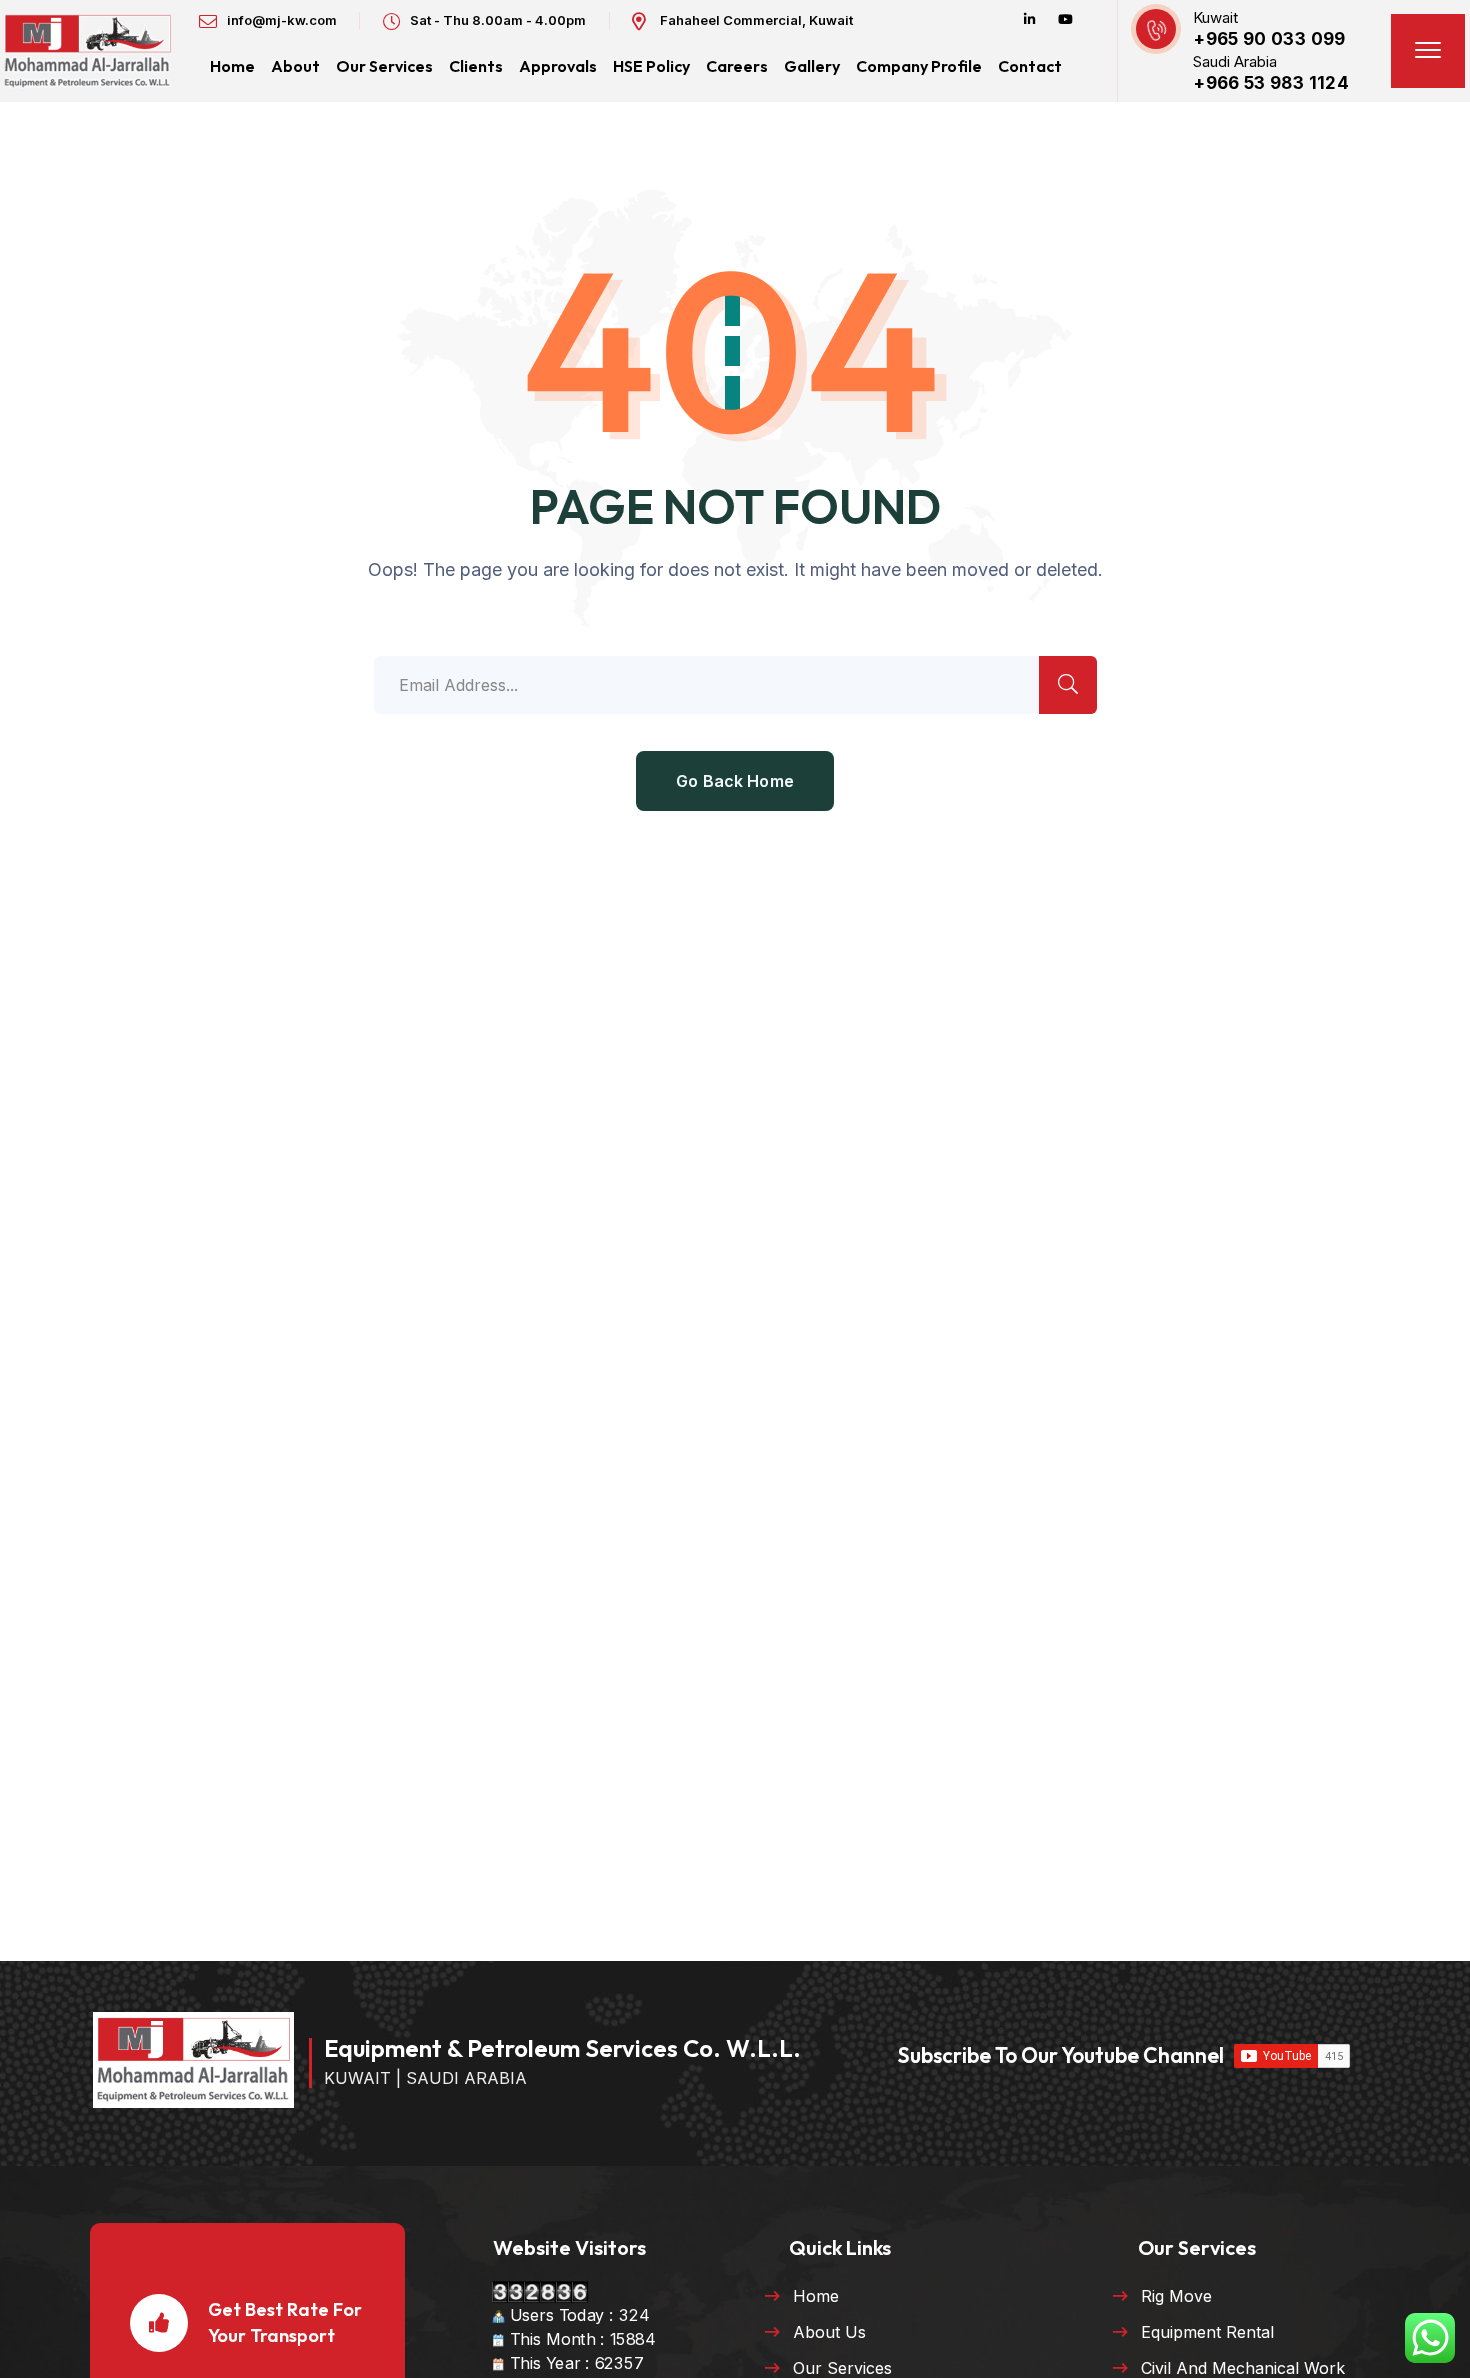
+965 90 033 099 (1269, 39)
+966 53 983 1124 (1271, 83)
